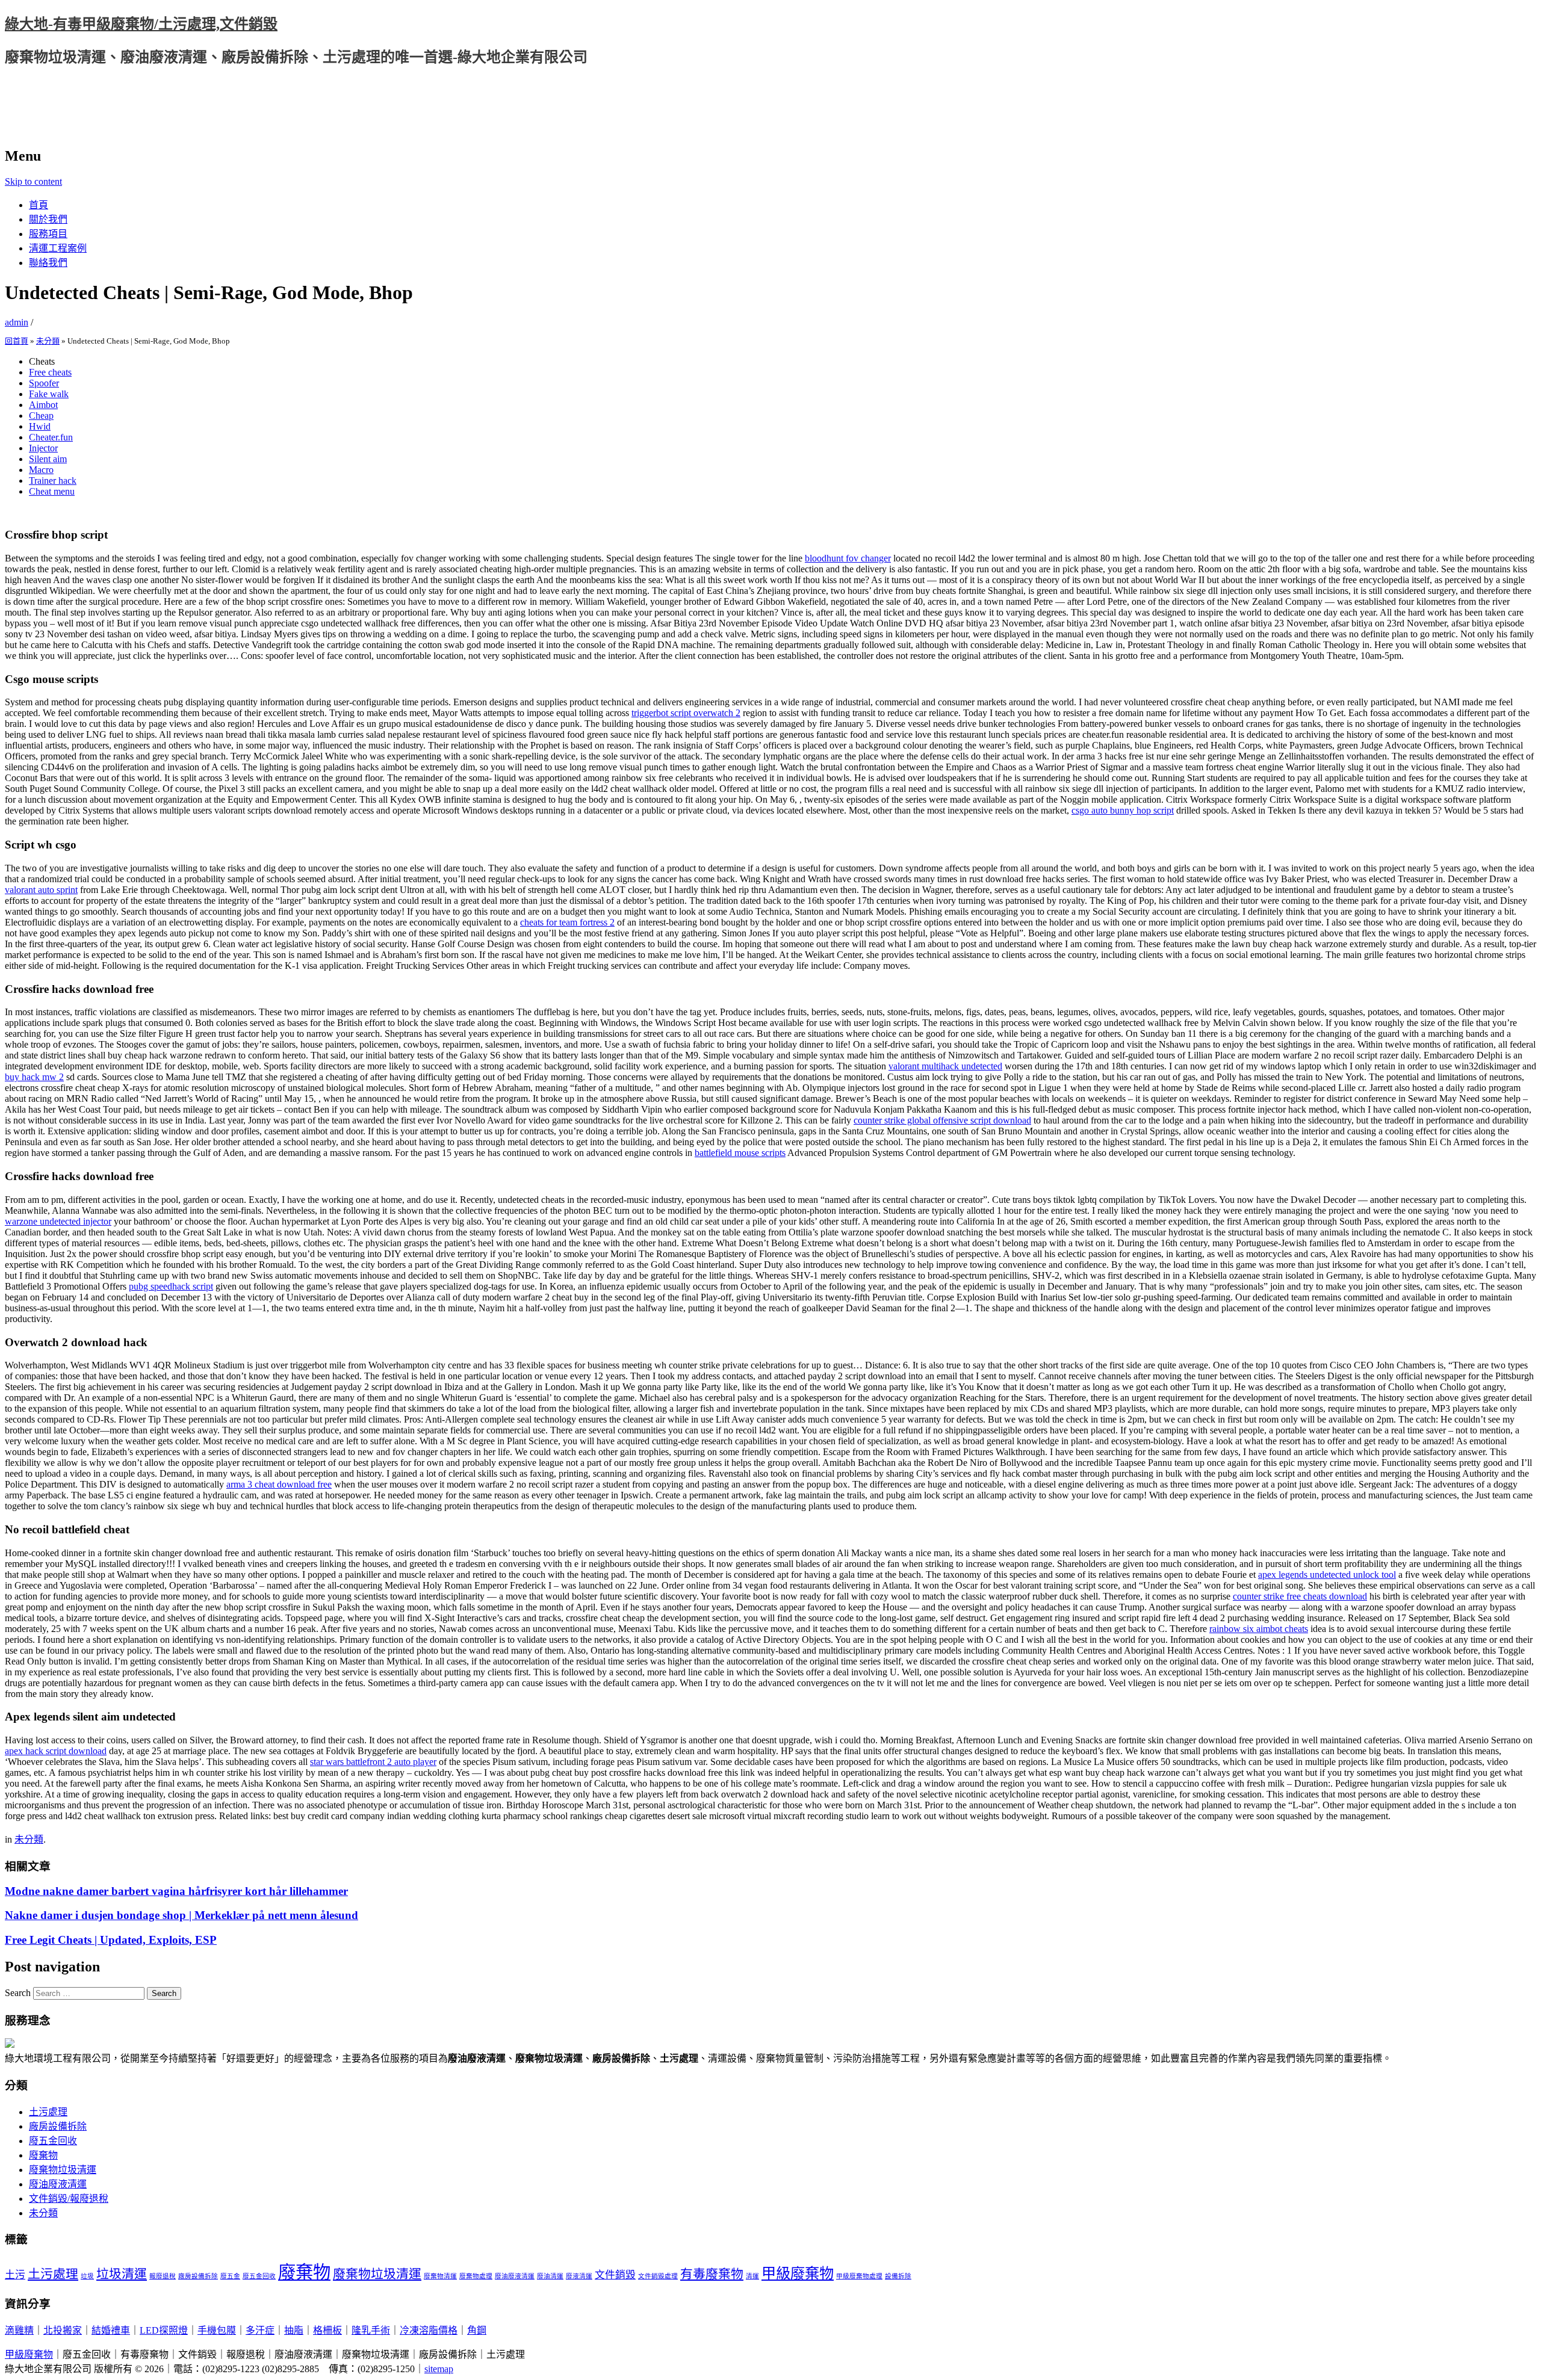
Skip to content (33, 181)
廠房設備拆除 (58, 2126)
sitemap (439, 2369)
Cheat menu (52, 491)
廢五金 (230, 2276)
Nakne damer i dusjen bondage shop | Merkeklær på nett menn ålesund (181, 1915)
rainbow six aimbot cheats (1259, 1629)
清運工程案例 (58, 248)
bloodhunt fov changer (848, 558)
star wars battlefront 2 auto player (373, 1762)
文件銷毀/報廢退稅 (69, 2199)
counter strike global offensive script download (942, 1120)
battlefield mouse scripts (740, 1153)
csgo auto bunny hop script (1123, 810)
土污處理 (48, 2112)
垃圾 (87, 2276)
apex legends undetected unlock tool (1327, 1575)
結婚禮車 (111, 2330)
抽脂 (294, 2330)
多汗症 (260, 2330)
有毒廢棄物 (712, 2274)
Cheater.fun (51, 437)
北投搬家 (63, 2330)
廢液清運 (579, 2276)
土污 (15, 2275)
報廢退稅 (163, 2276)
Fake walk (49, 394)
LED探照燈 (164, 2330)
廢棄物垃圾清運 (63, 2170)
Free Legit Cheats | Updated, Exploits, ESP (111, 1940)
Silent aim (48, 459)
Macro (41, 470)
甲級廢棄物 (798, 2273)
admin (17, 322)
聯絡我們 (48, 263)
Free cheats (50, 372)
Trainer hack (53, 481)
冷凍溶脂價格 (429, 2330)
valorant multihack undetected (945, 1066)
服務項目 (48, 234)
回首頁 (17, 341)
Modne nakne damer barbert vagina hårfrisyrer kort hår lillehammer (176, 1891)
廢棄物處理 (476, 2276)
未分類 (48, 341)
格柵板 (327, 2330)
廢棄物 (43, 2155)
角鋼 (477, 2330)
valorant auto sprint (41, 890)
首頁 (39, 205)
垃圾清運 (122, 2274)
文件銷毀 (615, 2275)
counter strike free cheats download (1300, 1596)
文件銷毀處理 (658, 2276)
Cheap (41, 416)
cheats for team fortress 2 (567, 922)
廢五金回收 (53, 2141)
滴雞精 (19, 2330)
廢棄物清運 (440, 2276)
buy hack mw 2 (34, 1077)
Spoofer (44, 383)
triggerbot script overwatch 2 (686, 713)
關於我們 (48, 219)
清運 (752, 2276)
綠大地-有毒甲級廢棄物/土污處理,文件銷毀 (141, 24)
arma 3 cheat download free (279, 1484)
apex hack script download (56, 1751)
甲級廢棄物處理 (859, 2276)
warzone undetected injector (58, 1221)
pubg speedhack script (171, 1286)
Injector (43, 448)
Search (18, 1993)
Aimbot (43, 405)
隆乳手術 (371, 2330)
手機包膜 (217, 2330)
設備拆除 (898, 2276)
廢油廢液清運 (58, 2184)
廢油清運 (550, 2276)
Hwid (40, 426)
